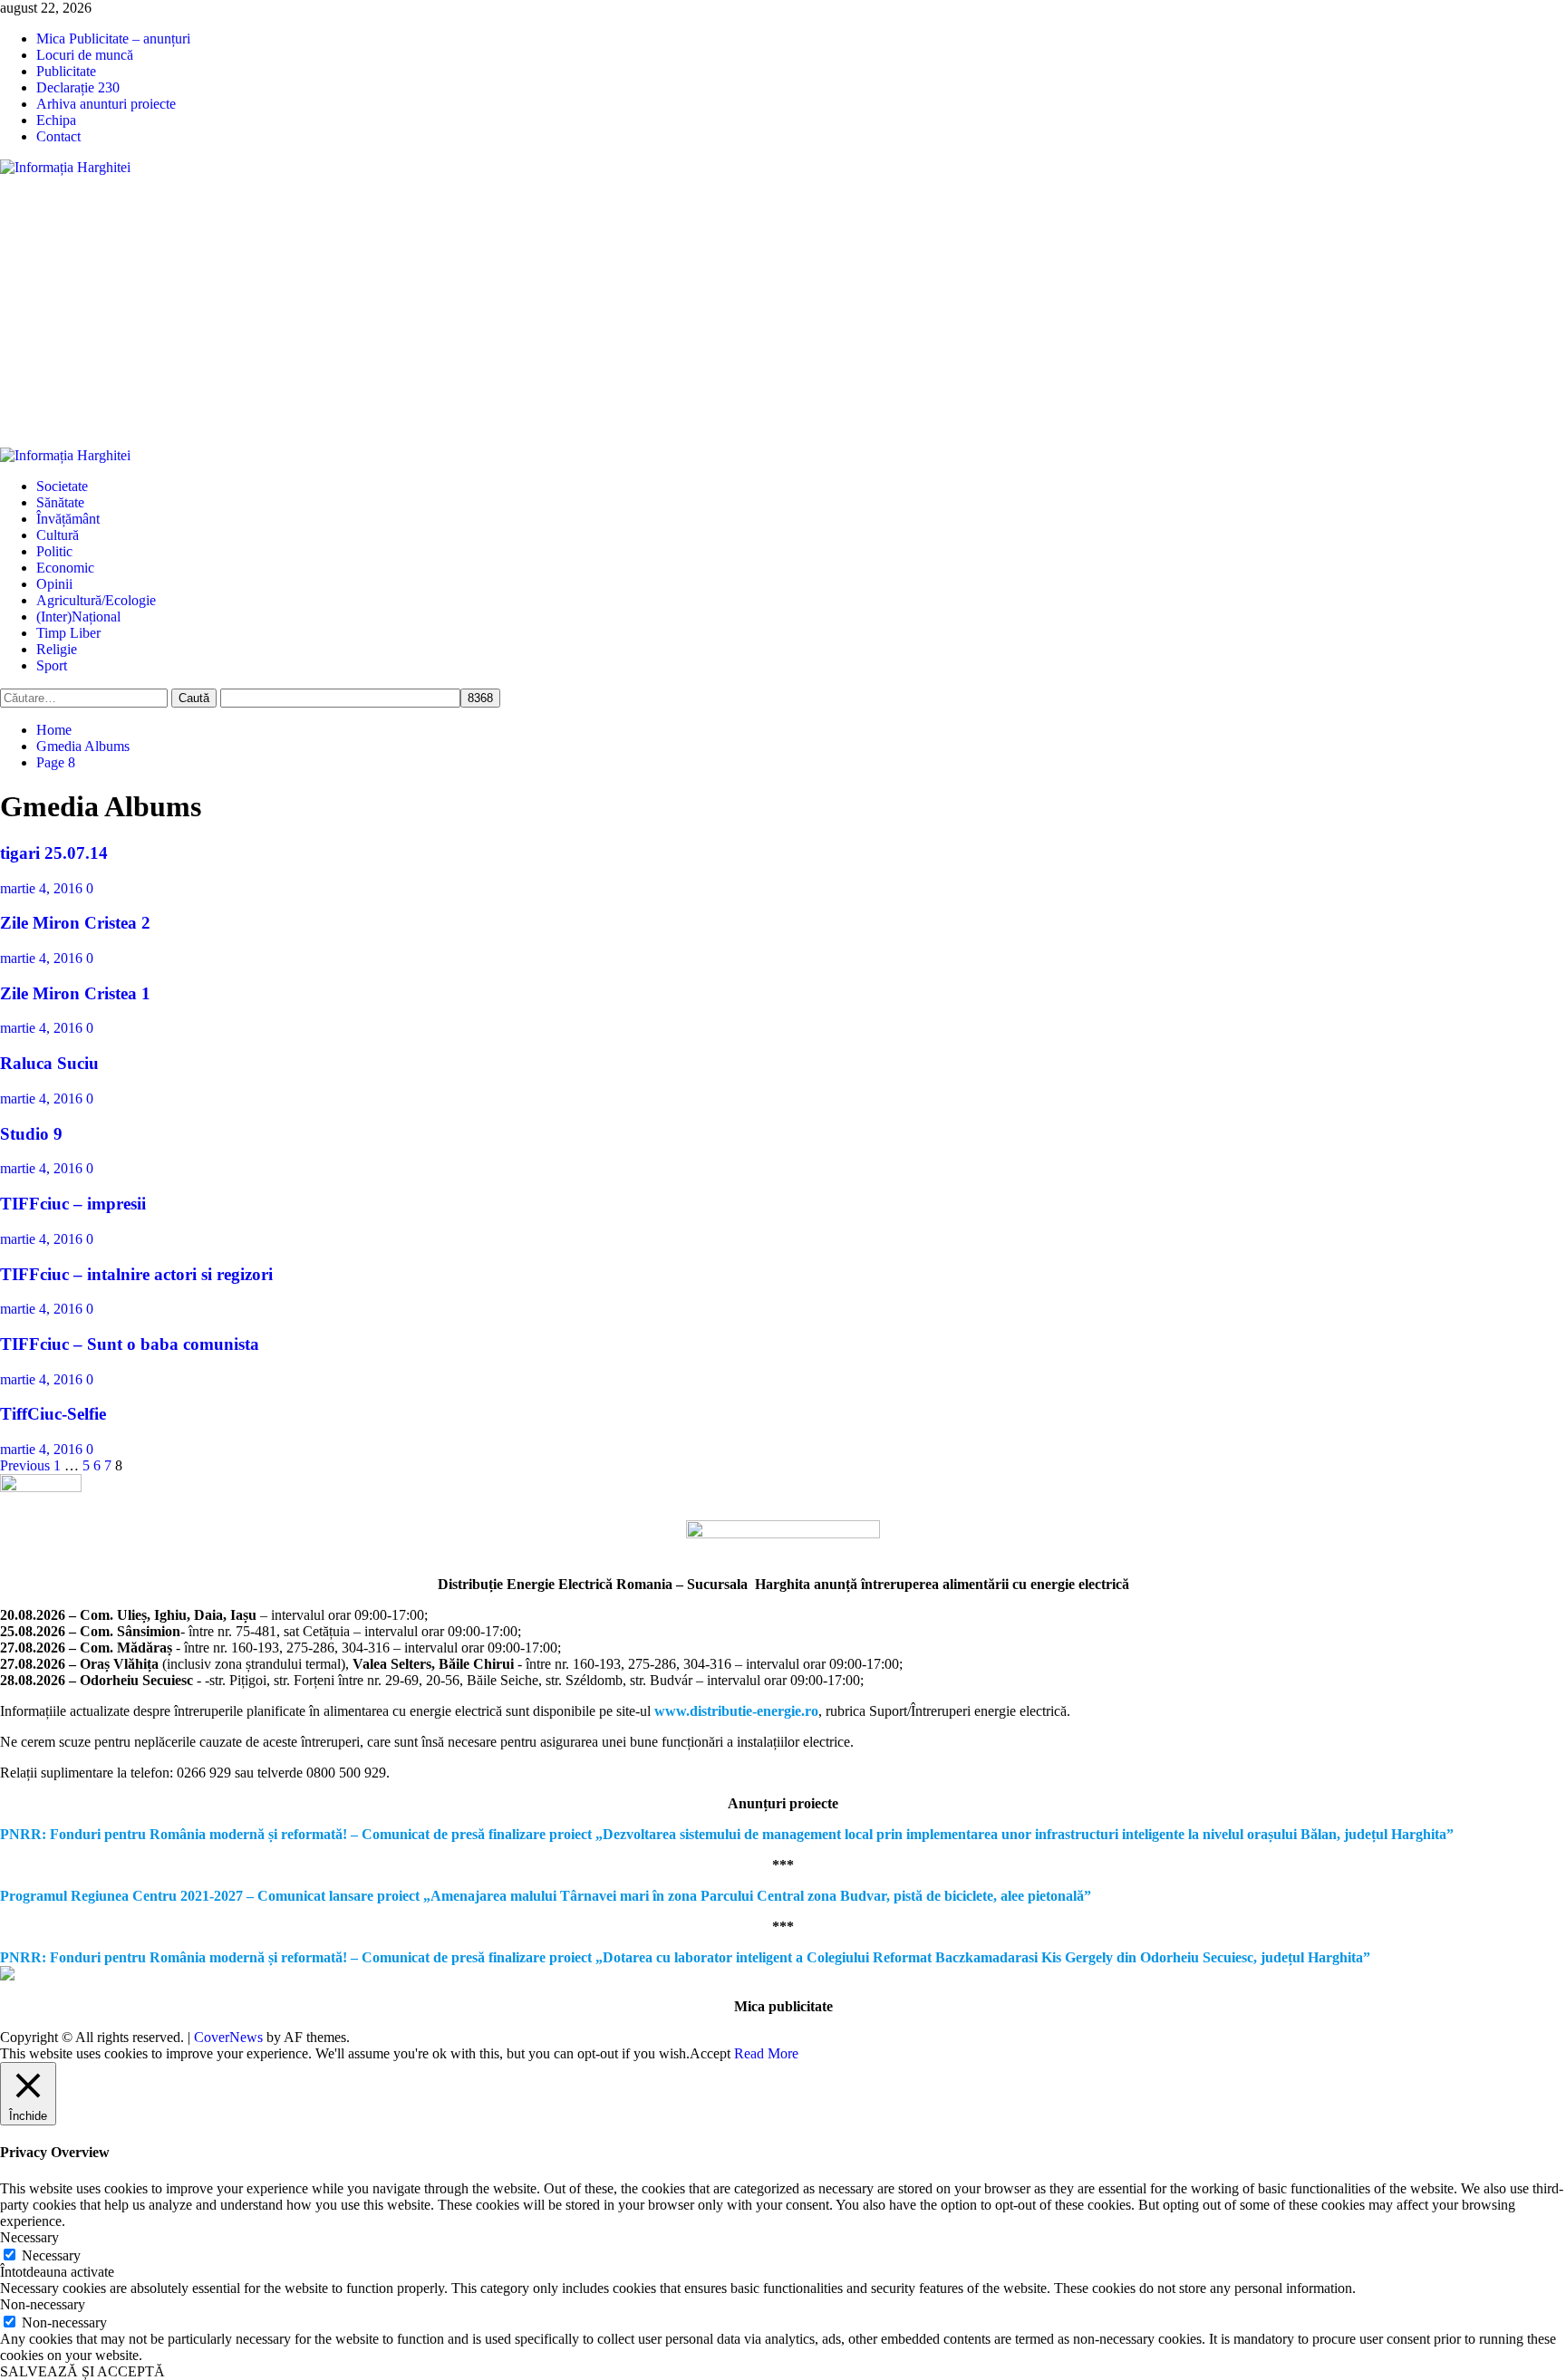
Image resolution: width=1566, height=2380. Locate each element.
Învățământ (68, 519)
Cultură (58, 535)
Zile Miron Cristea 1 (75, 993)
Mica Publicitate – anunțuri (113, 39)
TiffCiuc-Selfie (53, 1414)
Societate (62, 486)
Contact (58, 136)
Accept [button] (710, 2053)
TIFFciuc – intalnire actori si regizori (136, 1274)
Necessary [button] (29, 2237)
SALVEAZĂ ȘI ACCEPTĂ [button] (82, 2371)
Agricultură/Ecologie (96, 600)
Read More (766, 2053)
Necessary (51, 2255)
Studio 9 (31, 1134)
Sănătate (60, 502)
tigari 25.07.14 (54, 853)
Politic (54, 551)
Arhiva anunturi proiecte (106, 104)
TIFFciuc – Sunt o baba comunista (130, 1344)
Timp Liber (68, 633)
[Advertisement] (783, 312)
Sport (52, 665)
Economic (65, 568)
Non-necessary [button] (43, 2304)
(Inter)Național (78, 617)
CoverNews (228, 2037)
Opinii (54, 584)
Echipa (56, 120)
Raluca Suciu (49, 1063)
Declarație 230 (78, 87)
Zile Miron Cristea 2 (75, 923)
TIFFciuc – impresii (73, 1204)
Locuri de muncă (85, 55)
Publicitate (66, 71)
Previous (25, 1465)
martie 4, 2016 (43, 888)
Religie (57, 649)
